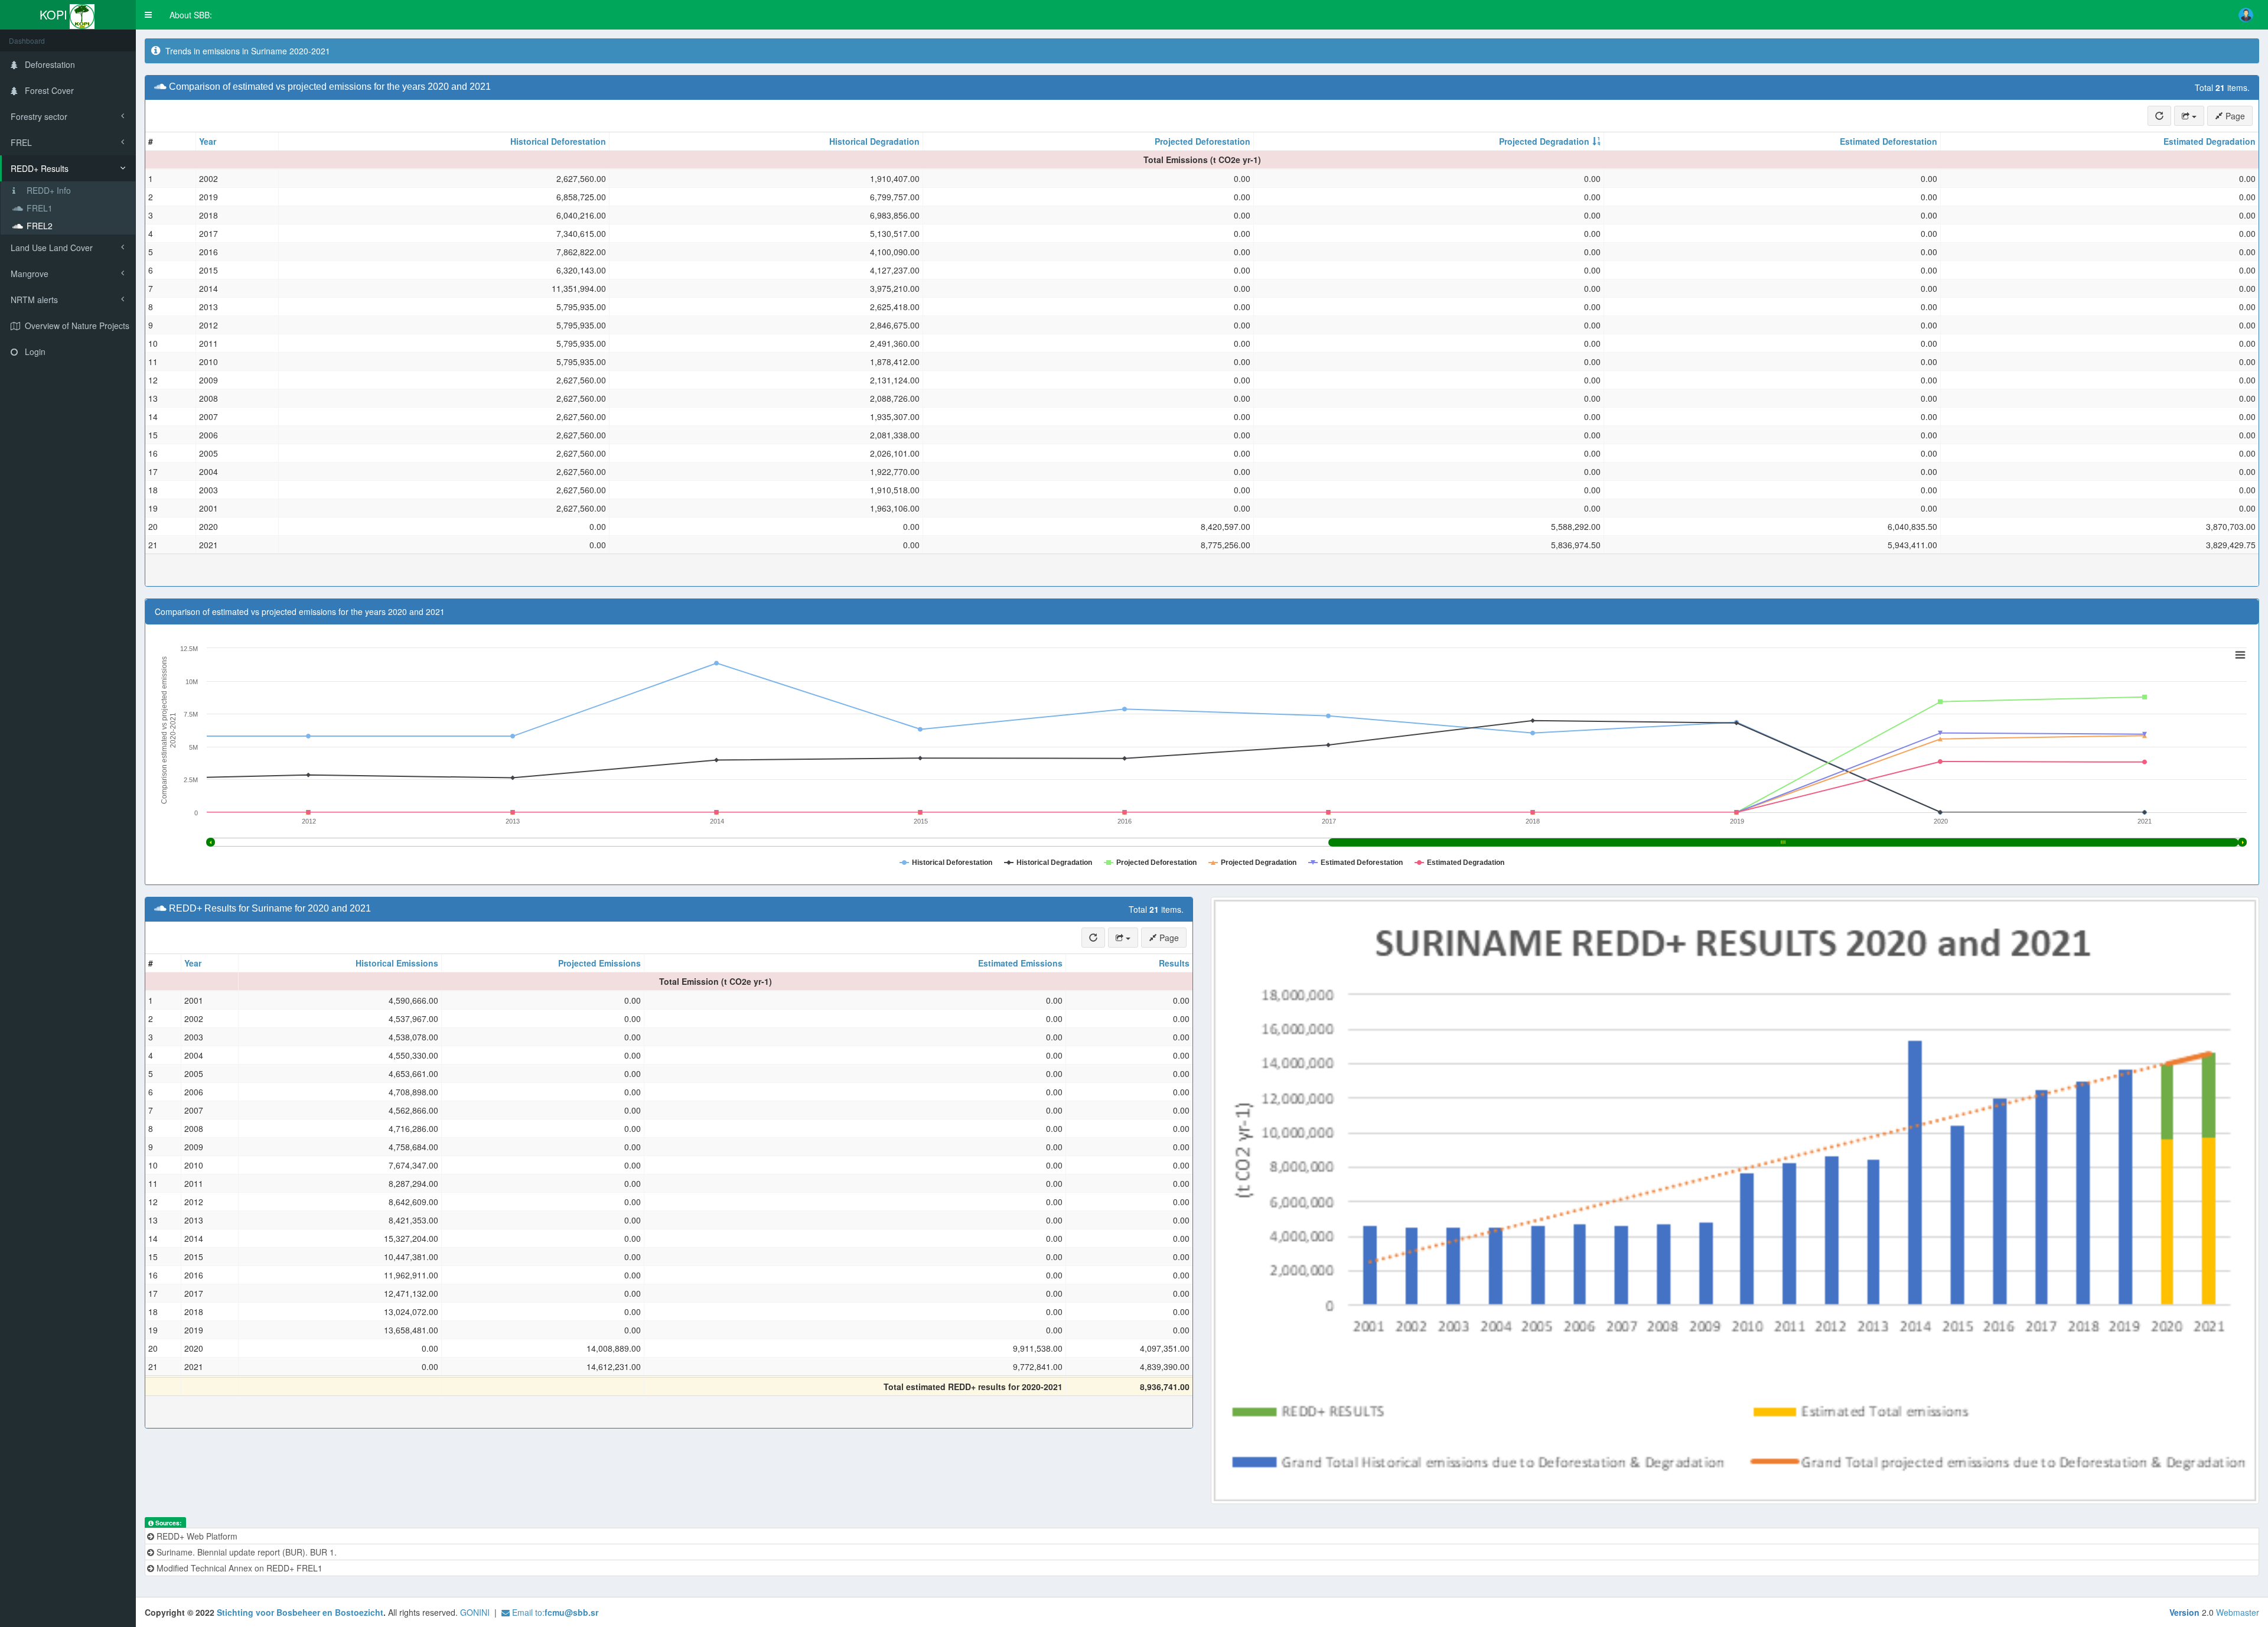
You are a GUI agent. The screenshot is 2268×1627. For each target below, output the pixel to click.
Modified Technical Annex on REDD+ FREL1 (238, 1568)
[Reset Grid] (2159, 116)
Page (2234, 116)
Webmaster (2238, 1612)
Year (208, 141)
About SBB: (191, 15)
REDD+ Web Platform (196, 1536)
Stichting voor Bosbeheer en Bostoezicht (300, 1612)
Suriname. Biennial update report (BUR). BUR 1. (245, 1552)
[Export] (2189, 116)
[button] (148, 15)
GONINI (475, 1612)
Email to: (554, 1612)
